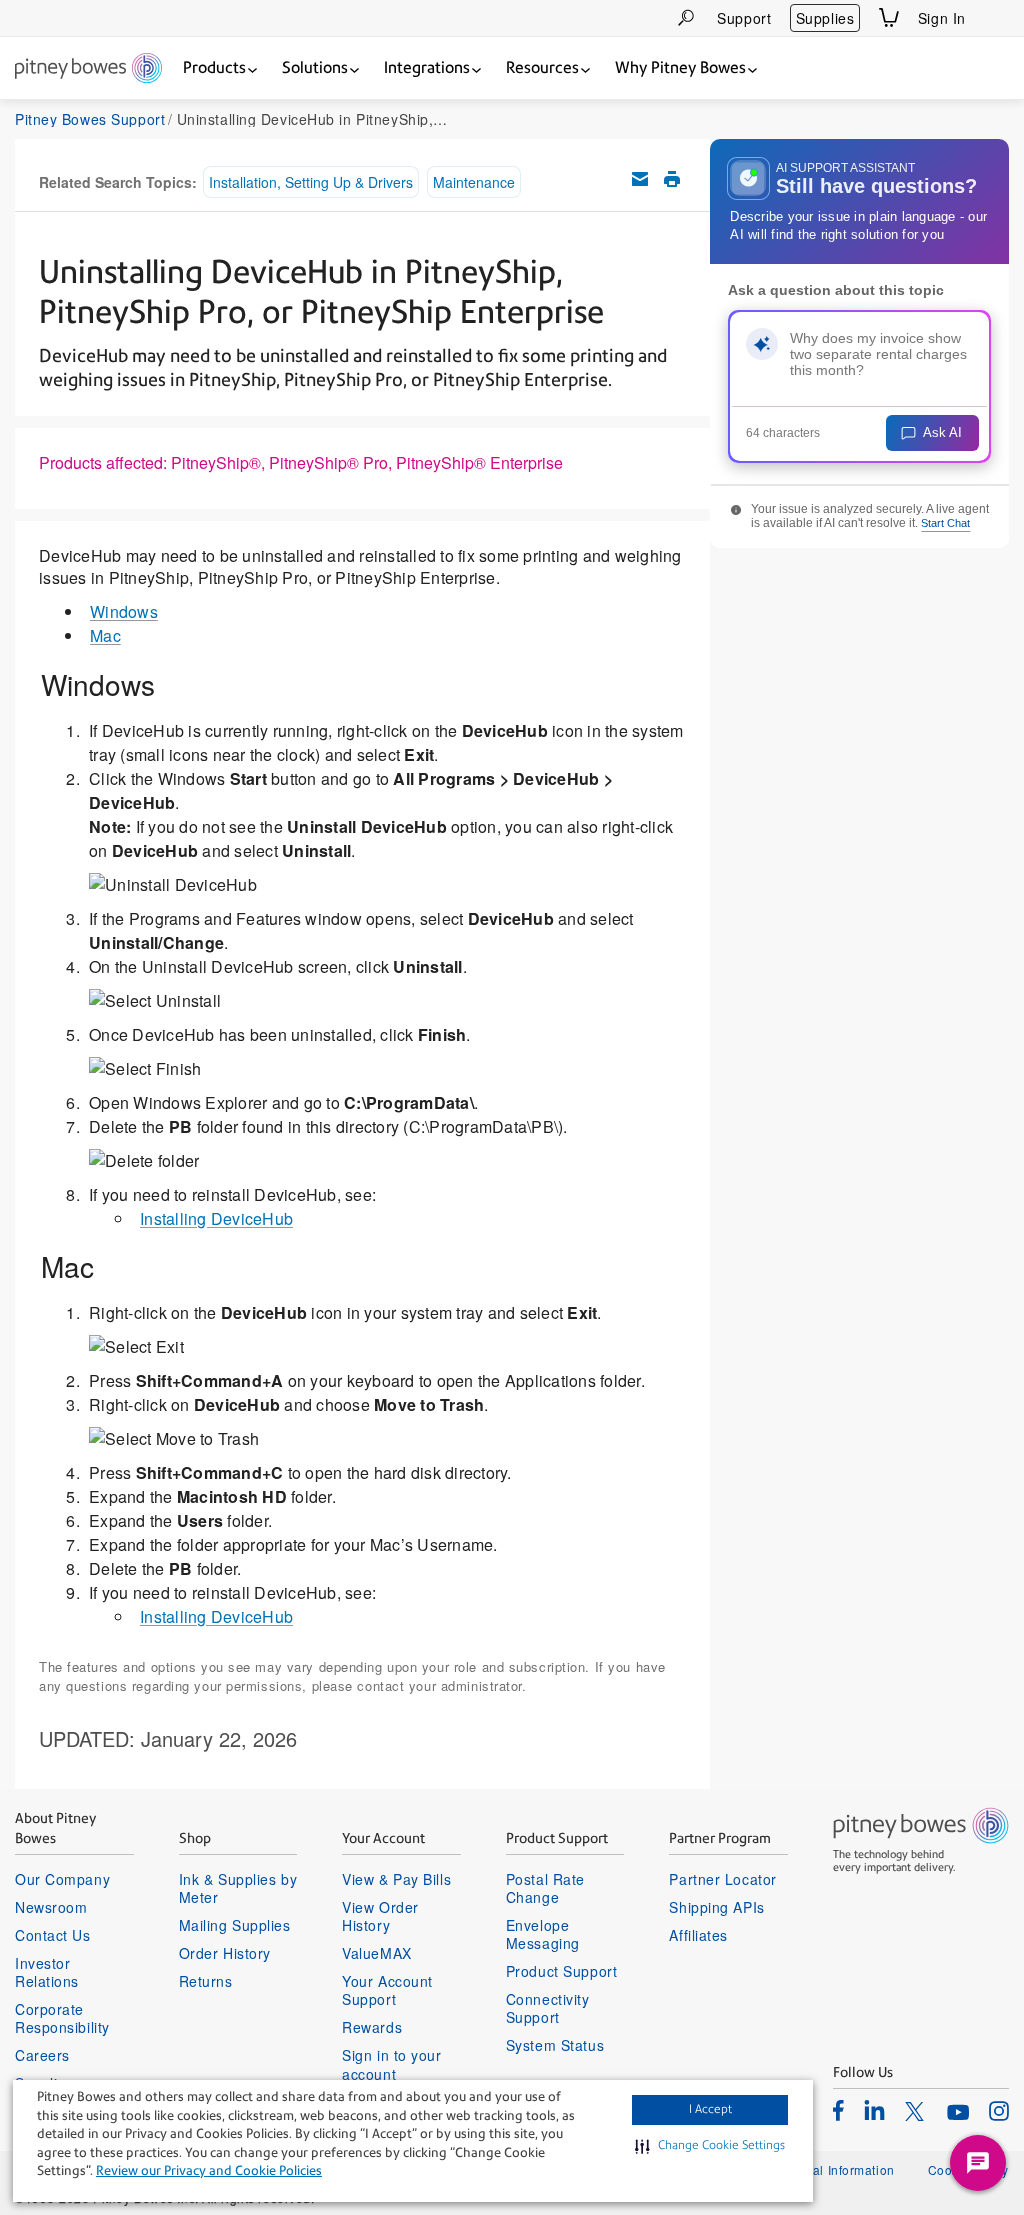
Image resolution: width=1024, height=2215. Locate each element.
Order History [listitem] (225, 1953)
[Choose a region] (997, 18)
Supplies (825, 18)
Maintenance (474, 182)
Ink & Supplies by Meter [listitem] (238, 1888)
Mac (105, 635)
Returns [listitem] (206, 1981)
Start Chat (945, 523)
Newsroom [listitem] (51, 1907)
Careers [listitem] (42, 2055)
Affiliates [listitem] (698, 1935)
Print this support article (672, 179)
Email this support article (640, 179)
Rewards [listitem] (372, 2027)
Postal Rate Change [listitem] (545, 1888)
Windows (124, 611)
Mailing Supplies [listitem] (235, 1925)
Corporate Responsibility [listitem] (62, 2018)
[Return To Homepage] (88, 69)
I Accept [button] (710, 2109)
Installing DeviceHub (216, 1218)
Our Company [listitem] (62, 1879)
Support (744, 18)
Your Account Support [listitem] (387, 1990)
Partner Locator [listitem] (722, 1879)
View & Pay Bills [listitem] (396, 1879)
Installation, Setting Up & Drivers (311, 182)
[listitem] (838, 2110)
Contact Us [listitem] (53, 1935)
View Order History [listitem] (380, 1916)
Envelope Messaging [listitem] (543, 1934)
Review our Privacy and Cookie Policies (209, 2170)
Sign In (942, 18)
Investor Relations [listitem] (47, 1972)
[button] (710, 2146)
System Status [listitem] (555, 2045)
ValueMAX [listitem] (376, 1953)
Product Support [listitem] (561, 1971)
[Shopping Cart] (889, 17)
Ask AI (942, 432)
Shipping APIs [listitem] (716, 1907)
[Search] (686, 17)
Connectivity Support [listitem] (548, 2008)
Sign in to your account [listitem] (391, 2064)
